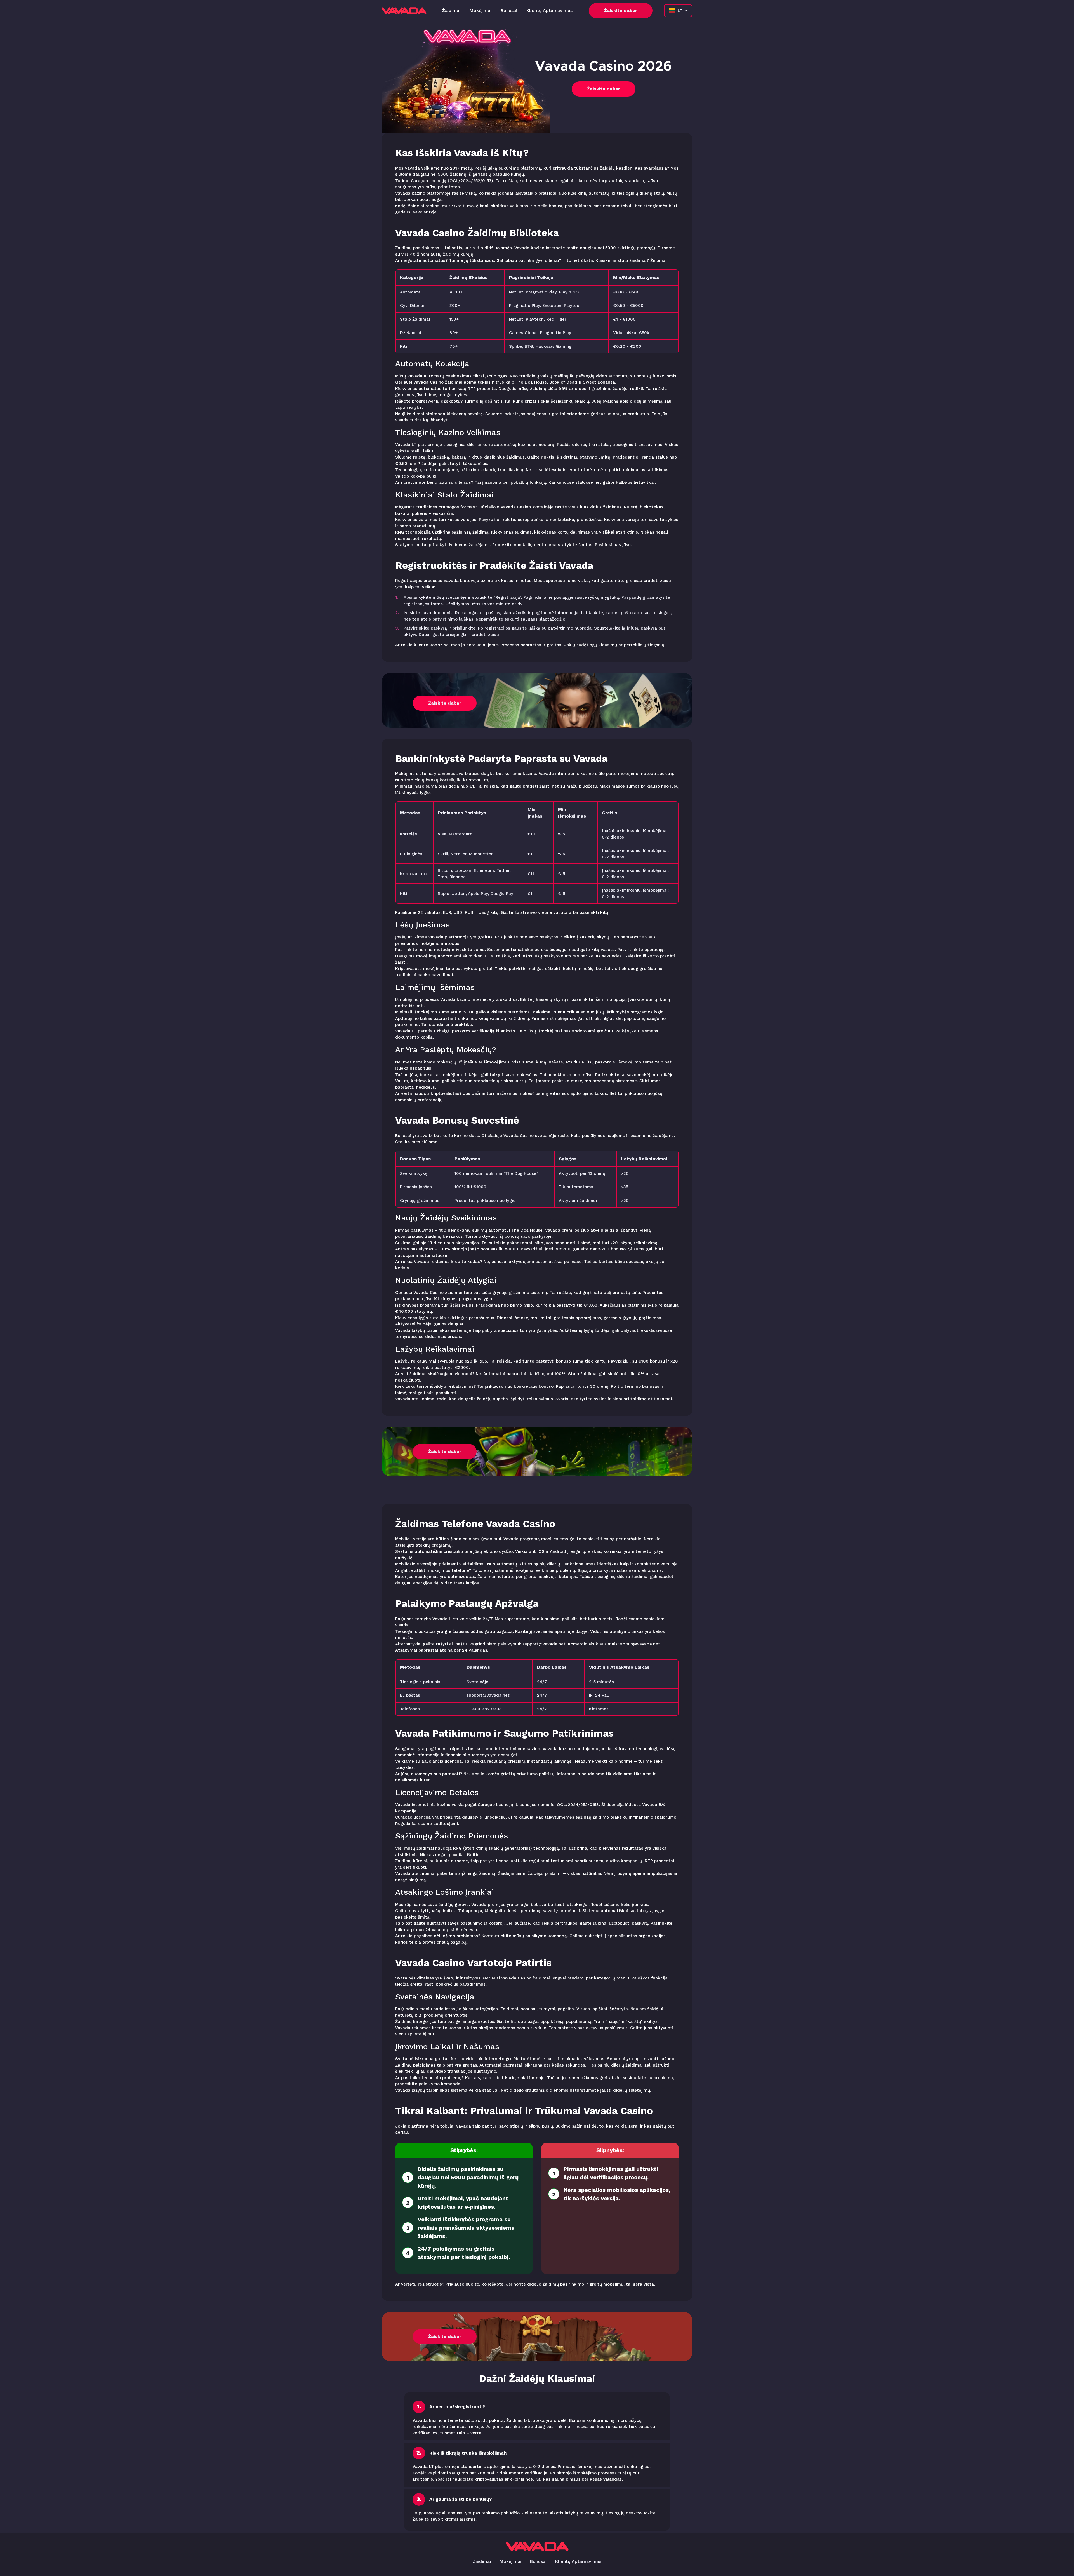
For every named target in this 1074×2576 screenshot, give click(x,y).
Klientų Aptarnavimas (549, 10)
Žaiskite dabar (621, 10)
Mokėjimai (480, 10)
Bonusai (509, 10)
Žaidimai (451, 10)
